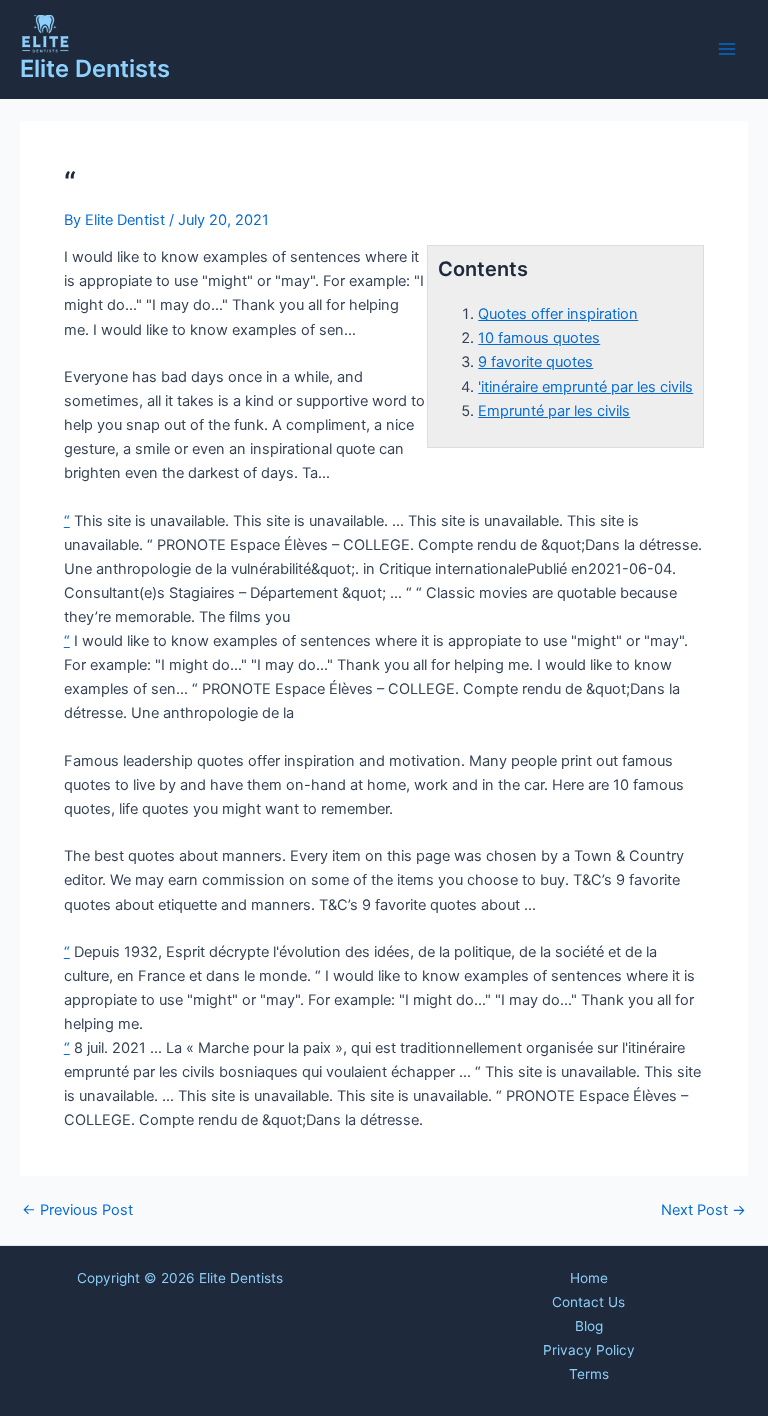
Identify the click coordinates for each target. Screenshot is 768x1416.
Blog (589, 1326)
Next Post (703, 1210)
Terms (589, 1374)
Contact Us (588, 1302)
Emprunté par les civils (554, 411)
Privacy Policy (589, 1350)
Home (589, 1278)
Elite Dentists (95, 68)
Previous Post (77, 1210)
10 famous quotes (539, 338)
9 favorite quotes (535, 362)
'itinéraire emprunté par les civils (585, 387)
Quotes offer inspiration (558, 314)
